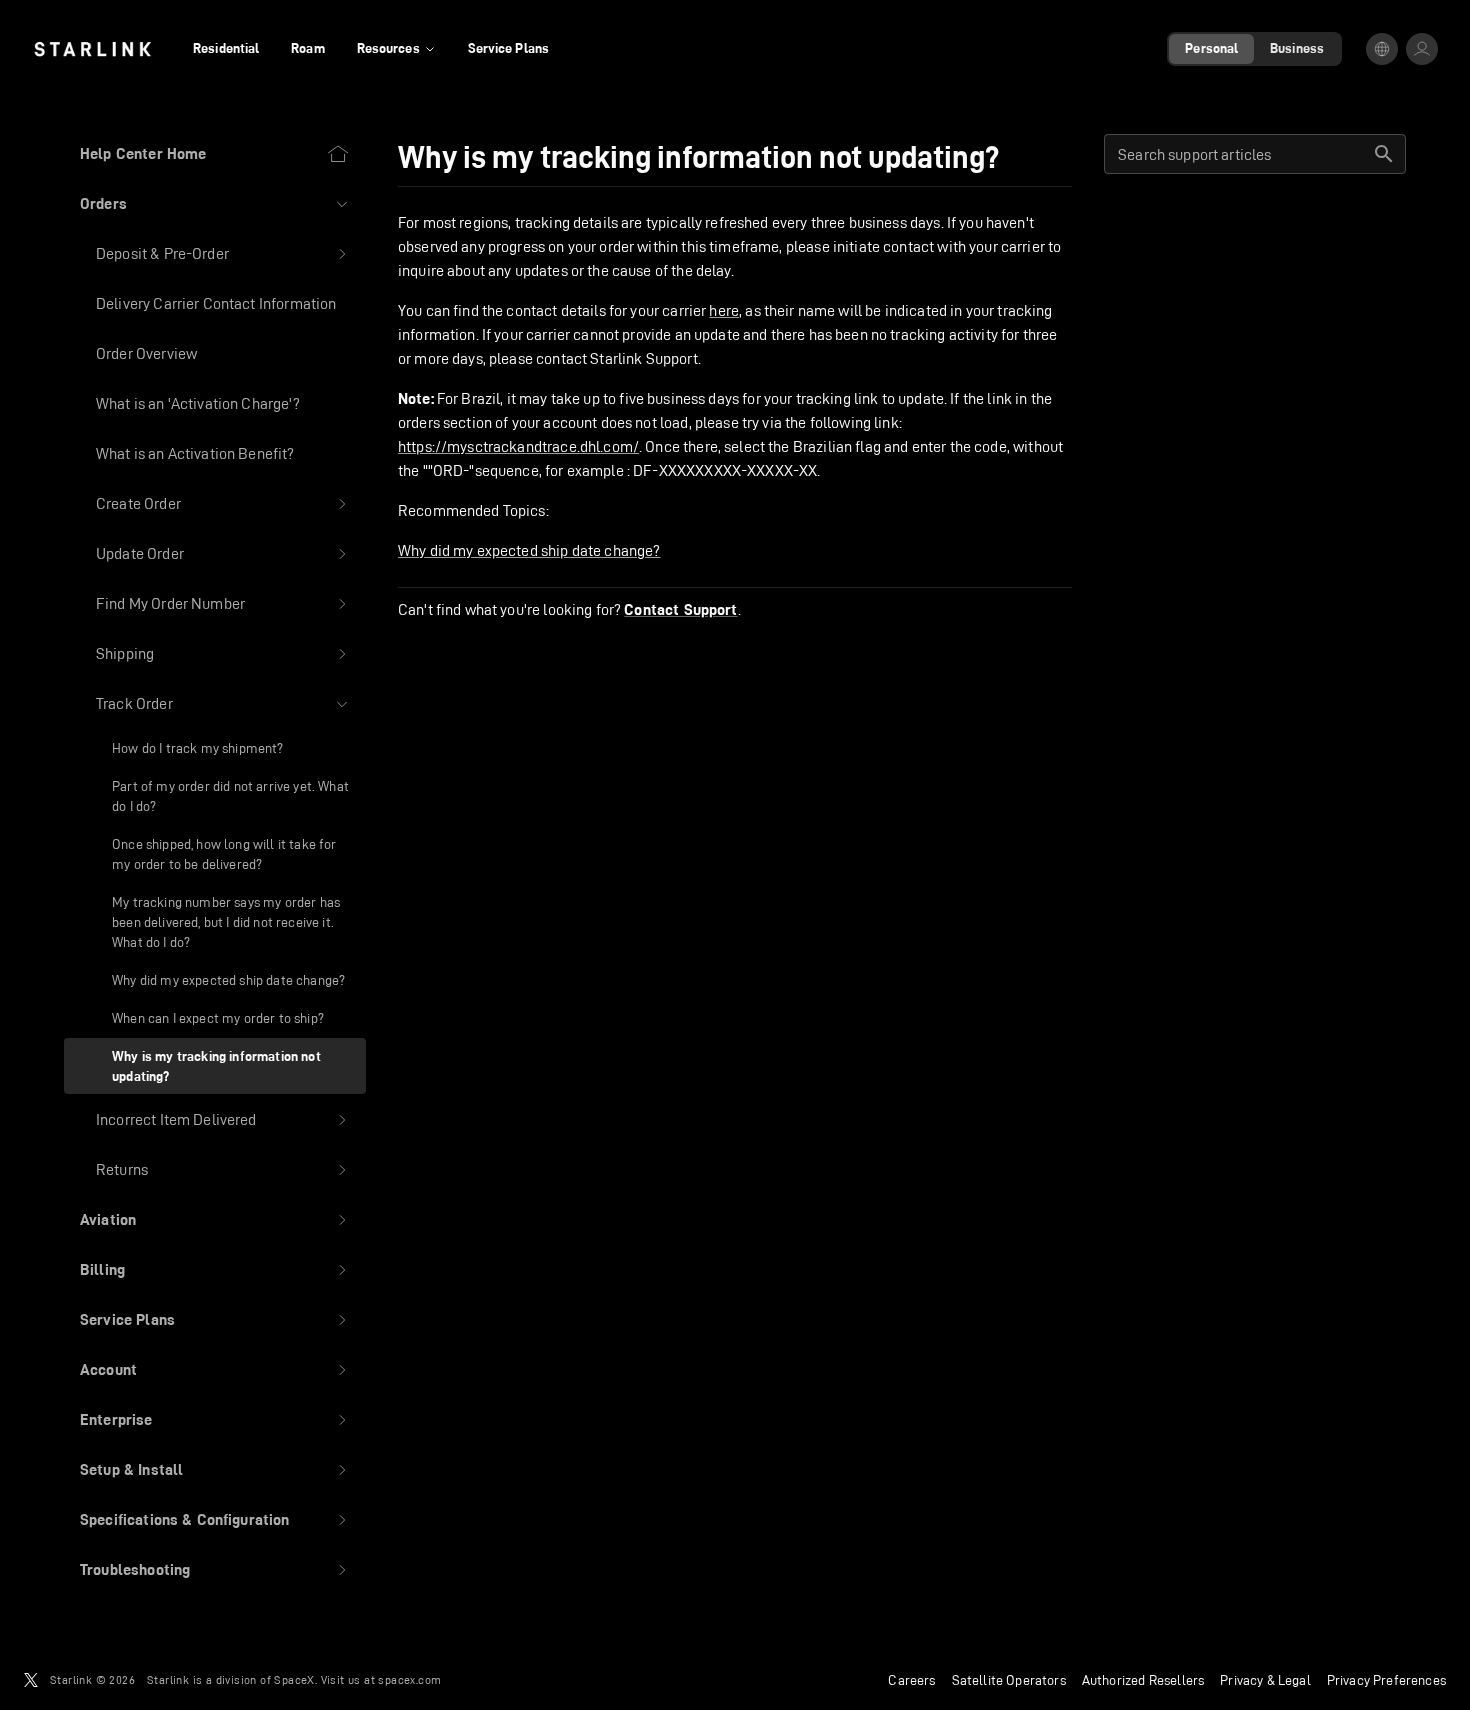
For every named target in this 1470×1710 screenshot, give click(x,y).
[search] (1384, 154)
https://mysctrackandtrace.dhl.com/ (518, 446)
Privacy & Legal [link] (1265, 1680)
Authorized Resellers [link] (1143, 1680)
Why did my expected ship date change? (529, 550)
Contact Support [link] (680, 610)
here (724, 310)
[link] (92, 49)
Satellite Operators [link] (1009, 1680)
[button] (215, 204)
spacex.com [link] (409, 1679)
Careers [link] (911, 1680)
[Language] (1382, 49)
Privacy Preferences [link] (1386, 1680)
